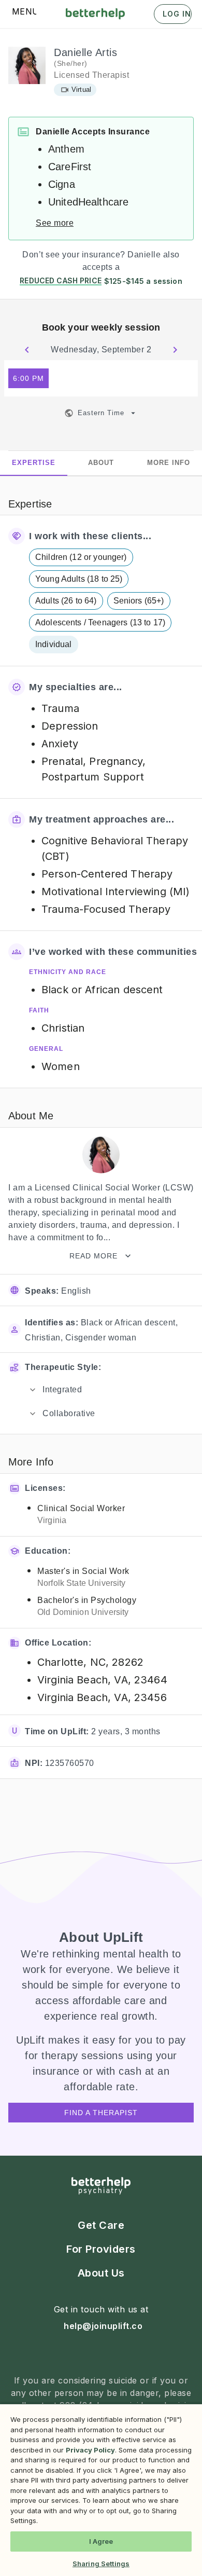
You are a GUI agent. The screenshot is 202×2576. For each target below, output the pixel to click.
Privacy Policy (90, 2450)
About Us (101, 2273)
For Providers (101, 2249)
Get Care (101, 2225)
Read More (93, 1256)
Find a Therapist (101, 2113)
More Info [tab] (169, 463)
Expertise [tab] (34, 463)
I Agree (101, 2541)
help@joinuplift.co (103, 2326)
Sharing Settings (101, 2564)
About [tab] (101, 463)
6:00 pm (28, 378)
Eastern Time (101, 413)
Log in (177, 14)
